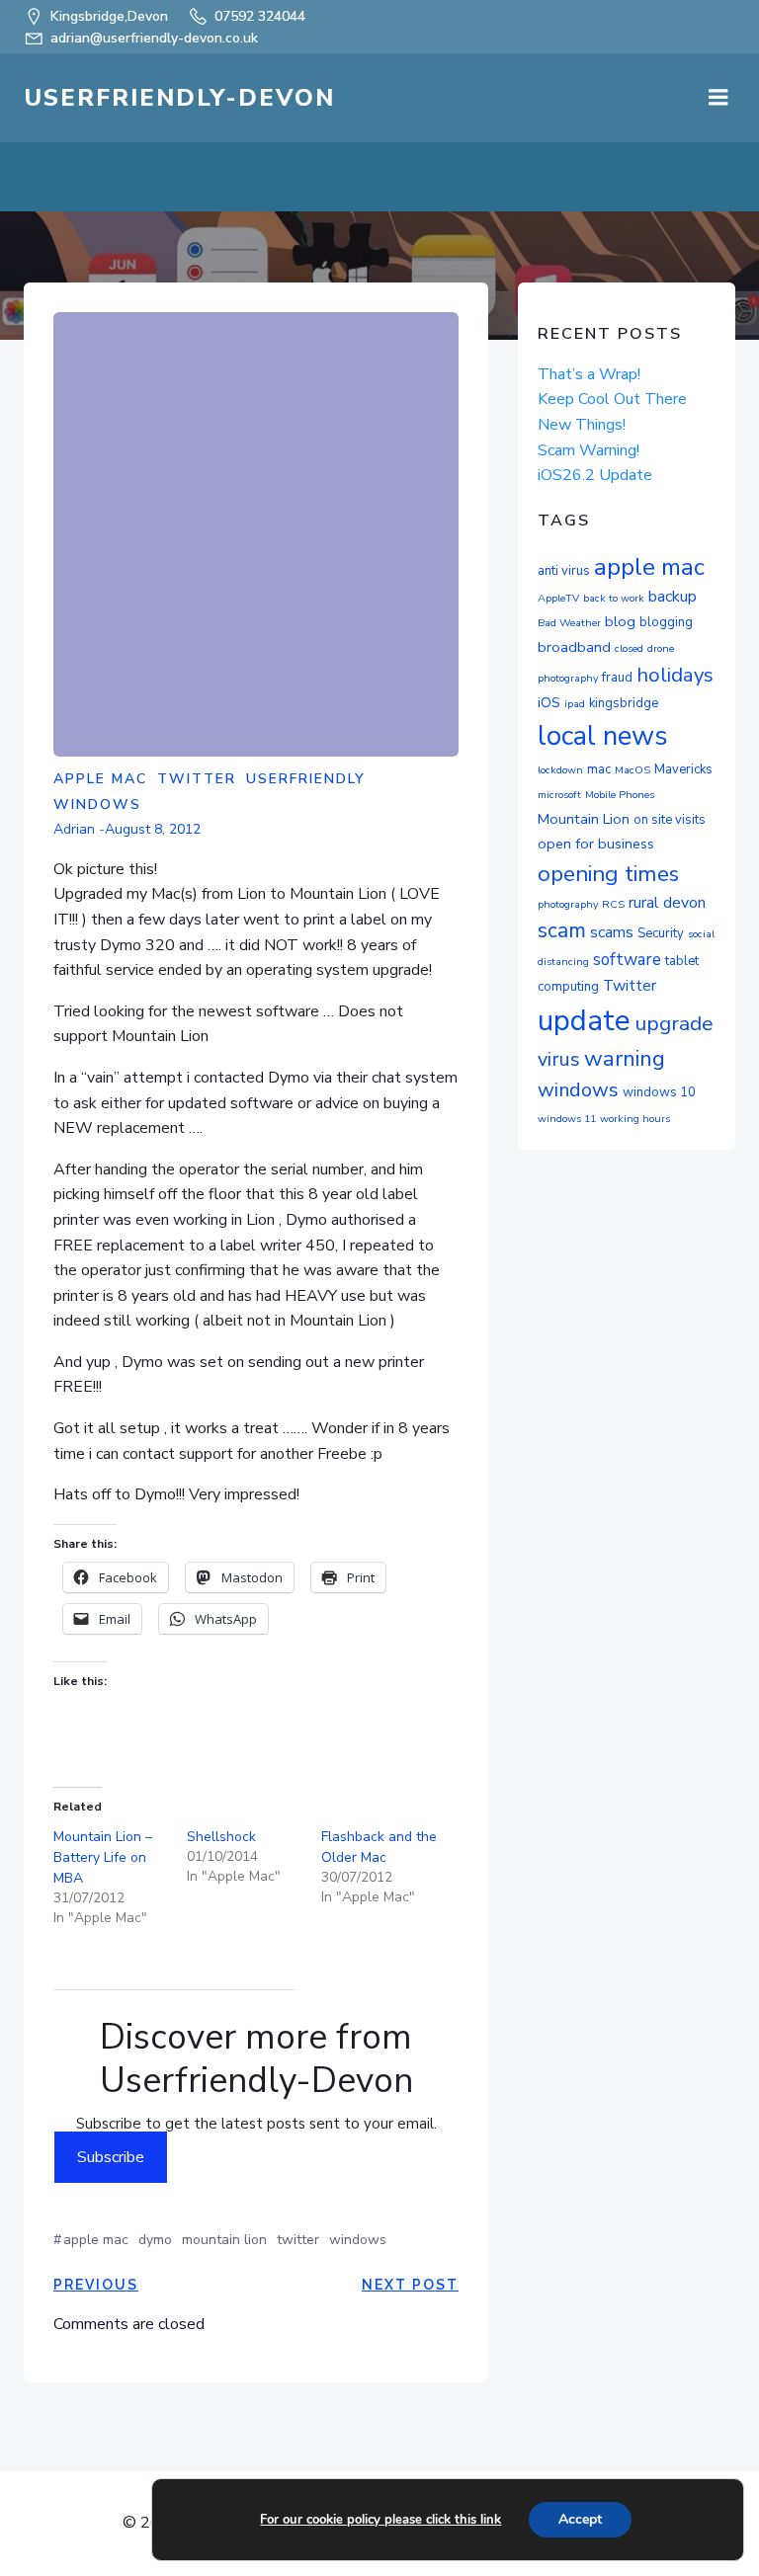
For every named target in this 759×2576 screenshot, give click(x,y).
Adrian (74, 829)
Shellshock (221, 1837)
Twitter (197, 779)
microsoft (559, 795)
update (584, 1020)
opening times (608, 874)
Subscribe (111, 2157)
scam (562, 930)
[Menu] (718, 98)
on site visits (670, 820)
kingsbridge (624, 703)
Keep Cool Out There (612, 399)
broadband (574, 647)
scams (612, 932)
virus (559, 1059)
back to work (614, 598)
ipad (575, 704)
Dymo (155, 2240)
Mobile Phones (620, 795)
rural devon (667, 903)
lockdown (560, 770)
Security (661, 933)
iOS (549, 702)
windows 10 (659, 1092)
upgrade (674, 1023)
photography (568, 904)
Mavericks (683, 769)
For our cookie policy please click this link (380, 2520)
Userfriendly (306, 779)
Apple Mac (100, 779)
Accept (580, 2519)
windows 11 (567, 1119)
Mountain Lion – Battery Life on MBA (103, 1857)
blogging (666, 622)
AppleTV (558, 598)
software (627, 960)
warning (625, 1059)
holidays (675, 675)
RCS (613, 904)
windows (358, 2240)
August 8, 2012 (153, 829)
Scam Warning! (589, 450)
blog (620, 621)
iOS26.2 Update (595, 475)
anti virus (564, 571)
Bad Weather (569, 623)
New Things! (582, 425)
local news (603, 736)
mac (599, 769)
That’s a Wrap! (589, 374)
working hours (635, 1119)
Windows (97, 805)
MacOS (632, 770)
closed (629, 648)
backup (673, 597)
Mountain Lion (224, 2240)
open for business (596, 844)
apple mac (96, 2240)
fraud (617, 678)
